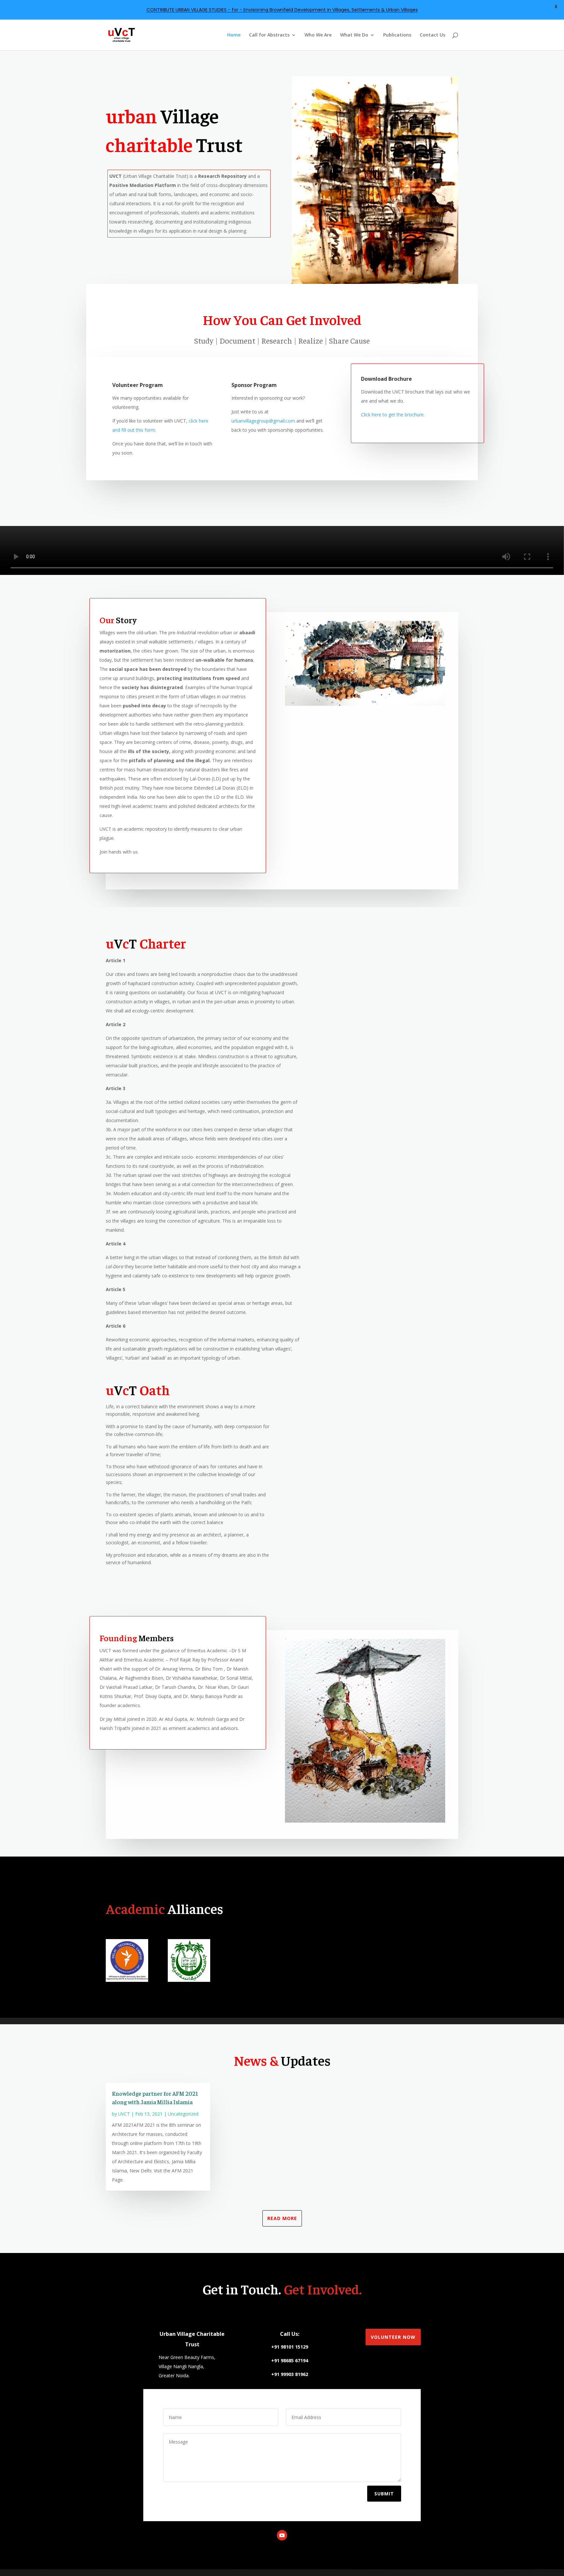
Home (234, 35)
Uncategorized (183, 2114)
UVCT (124, 2114)
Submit (384, 2494)
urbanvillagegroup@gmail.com (263, 421)
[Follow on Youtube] (282, 2535)
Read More (282, 2218)
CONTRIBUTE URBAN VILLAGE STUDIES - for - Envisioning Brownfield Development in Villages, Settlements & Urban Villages (282, 10)
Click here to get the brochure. (393, 415)
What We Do (354, 35)
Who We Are (318, 35)
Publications (397, 35)
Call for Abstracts (269, 35)
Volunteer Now (393, 2337)
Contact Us (432, 35)
